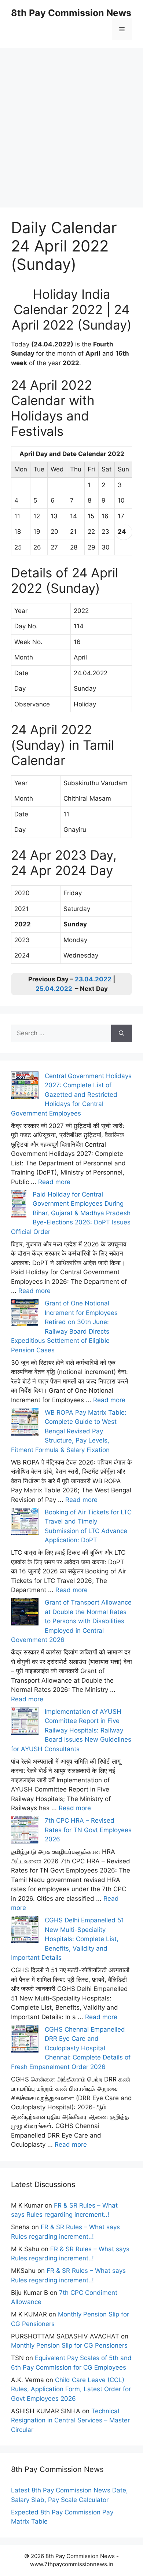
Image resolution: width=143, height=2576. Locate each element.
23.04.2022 (93, 979)
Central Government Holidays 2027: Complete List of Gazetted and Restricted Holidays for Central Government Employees (71, 1095)
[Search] (122, 1033)
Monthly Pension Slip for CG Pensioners (69, 2345)
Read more (54, 1182)
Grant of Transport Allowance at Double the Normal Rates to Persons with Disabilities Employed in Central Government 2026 (71, 1621)
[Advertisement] (71, 119)
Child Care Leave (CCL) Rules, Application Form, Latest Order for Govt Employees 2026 (71, 2389)
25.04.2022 (54, 989)
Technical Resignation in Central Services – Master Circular (70, 2420)
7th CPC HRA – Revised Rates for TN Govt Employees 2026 (88, 1830)
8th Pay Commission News (71, 13)
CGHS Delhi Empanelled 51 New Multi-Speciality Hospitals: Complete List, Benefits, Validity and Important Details (67, 1939)
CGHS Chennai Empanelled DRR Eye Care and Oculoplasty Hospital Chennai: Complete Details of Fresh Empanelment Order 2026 (71, 2048)
